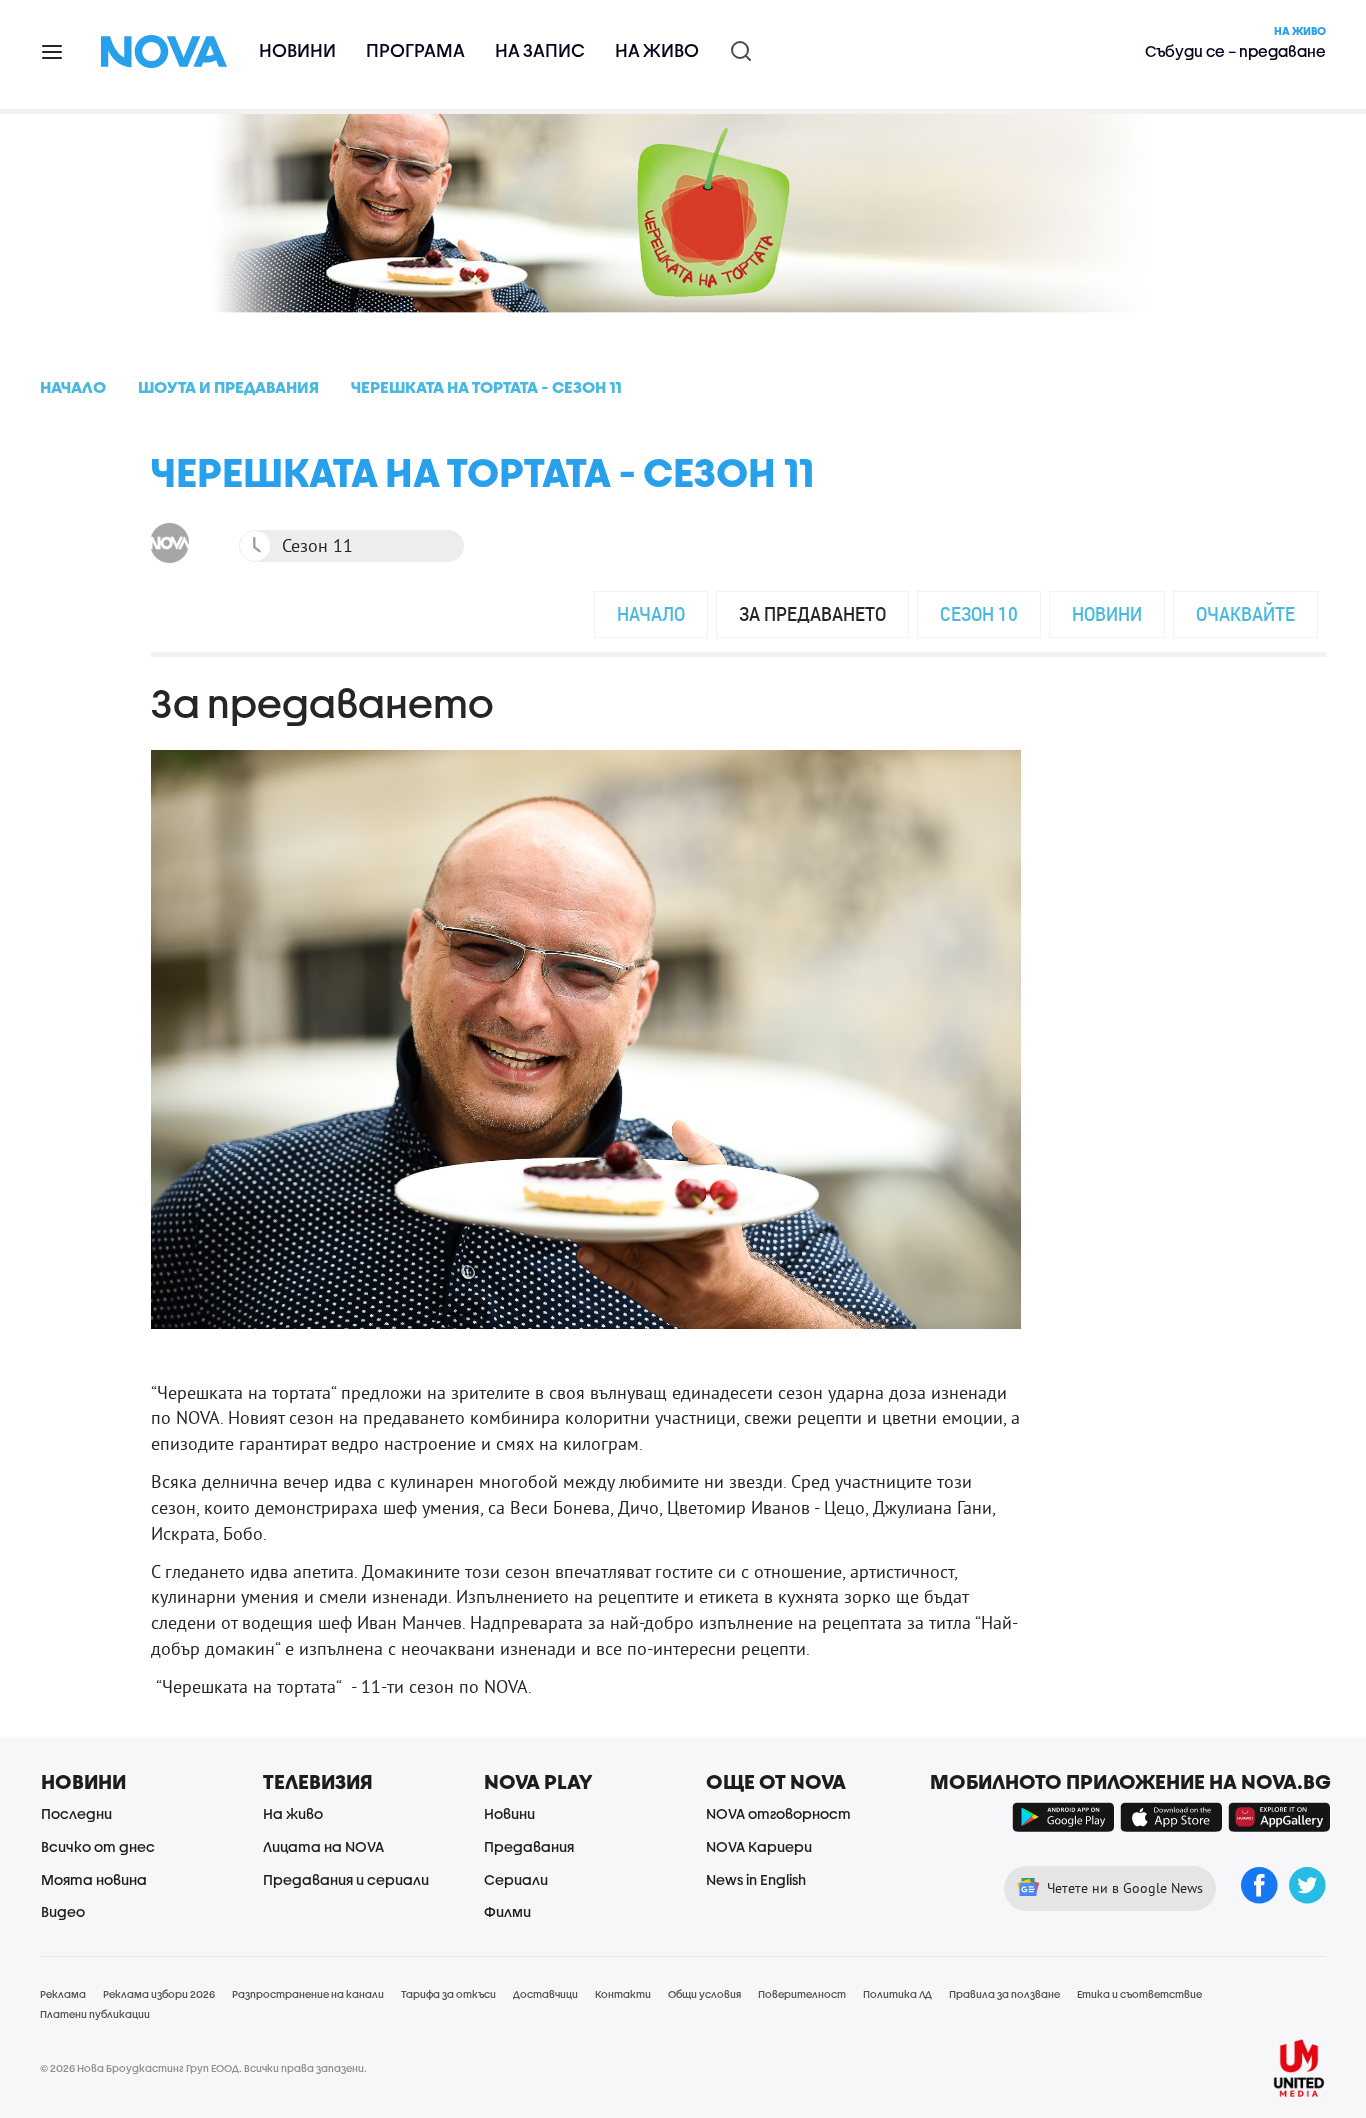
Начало (651, 613)
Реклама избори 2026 (159, 1994)
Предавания (529, 1846)
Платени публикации (95, 2014)
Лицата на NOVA (323, 1846)
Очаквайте (1245, 613)
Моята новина (94, 1879)
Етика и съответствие (1139, 1994)
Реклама (63, 1994)
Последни (76, 1813)
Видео (63, 1911)
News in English (756, 1879)
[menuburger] (53, 50)
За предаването (812, 613)
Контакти (623, 1994)
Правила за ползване (1004, 1994)
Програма (415, 50)
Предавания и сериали (346, 1879)
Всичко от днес (98, 1846)
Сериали (516, 1879)
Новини (297, 50)
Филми (507, 1911)
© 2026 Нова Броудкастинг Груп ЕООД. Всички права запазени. (203, 2068)
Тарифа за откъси (448, 1994)
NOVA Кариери (759, 1846)
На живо (657, 50)
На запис (540, 50)
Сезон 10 (979, 613)
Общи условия (704, 1994)
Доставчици (545, 1994)
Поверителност (802, 1994)
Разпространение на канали (308, 1994)
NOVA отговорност (778, 1813)
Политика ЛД (897, 1994)
